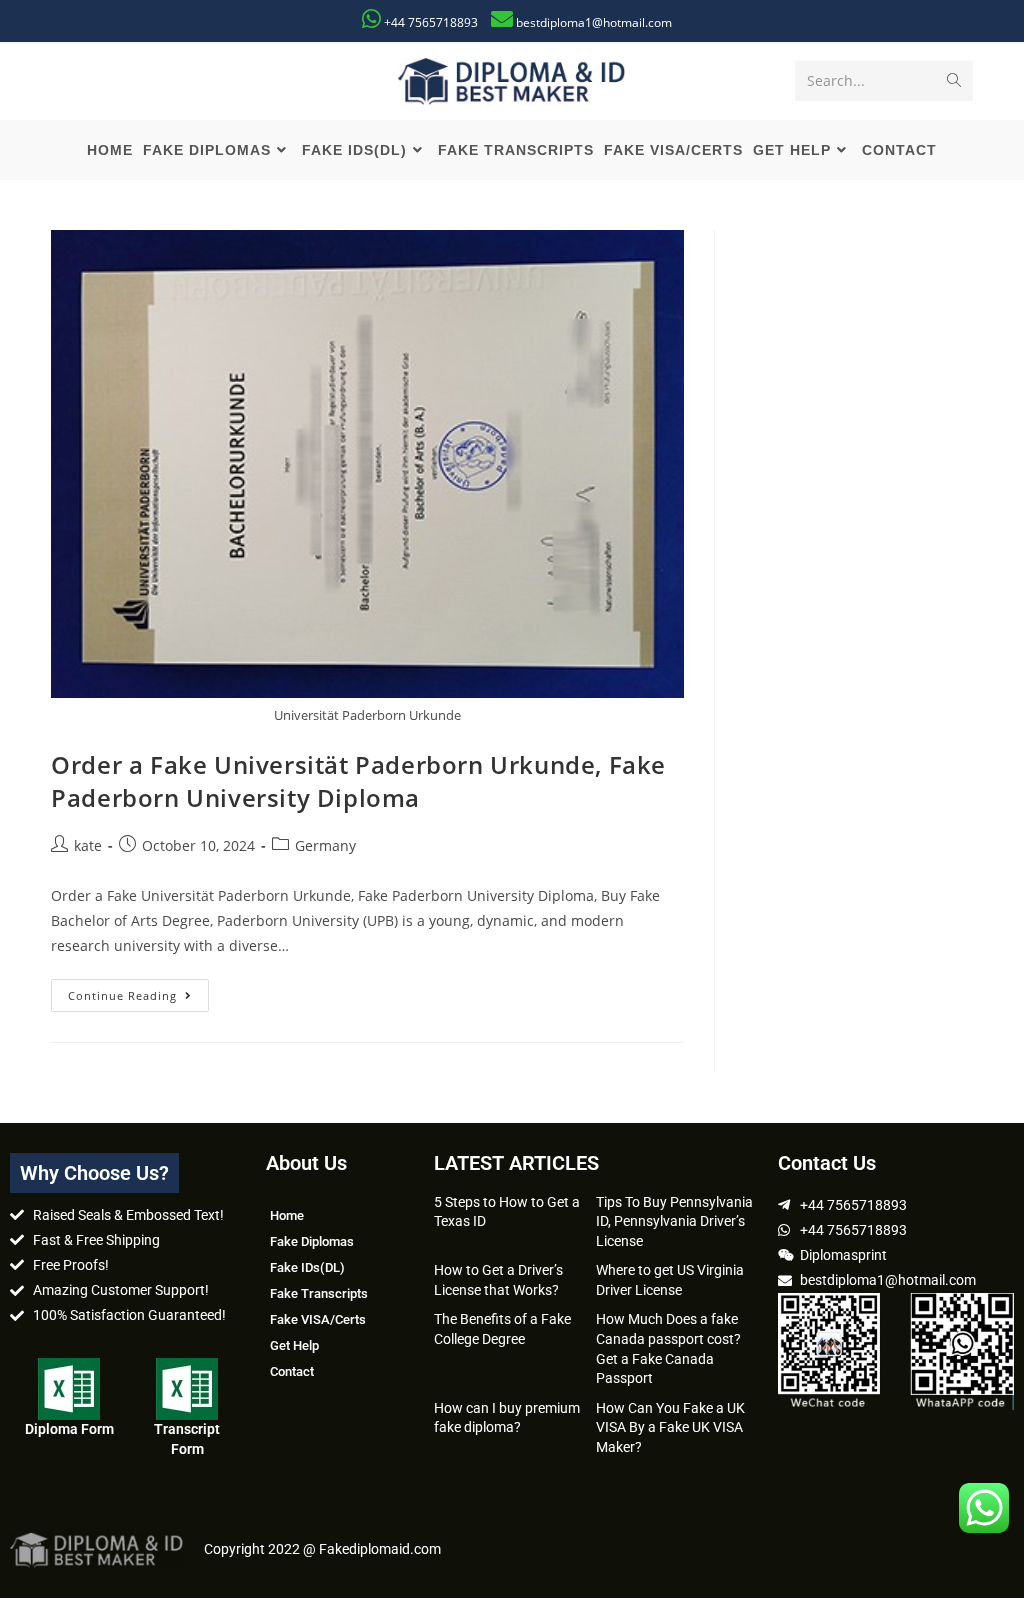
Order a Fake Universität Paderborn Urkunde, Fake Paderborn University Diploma (358, 781)
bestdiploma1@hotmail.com (594, 22)
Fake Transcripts (319, 1293)
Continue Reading (138, 991)
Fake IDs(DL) (307, 1267)
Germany (325, 845)
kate (88, 845)
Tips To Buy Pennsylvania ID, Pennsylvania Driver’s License (674, 1221)
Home (287, 1215)
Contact (292, 1371)
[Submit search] (954, 81)
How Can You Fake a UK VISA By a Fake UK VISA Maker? (670, 1427)
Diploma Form (69, 1429)
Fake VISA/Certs (318, 1319)
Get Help (294, 1345)
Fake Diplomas (312, 1241)
